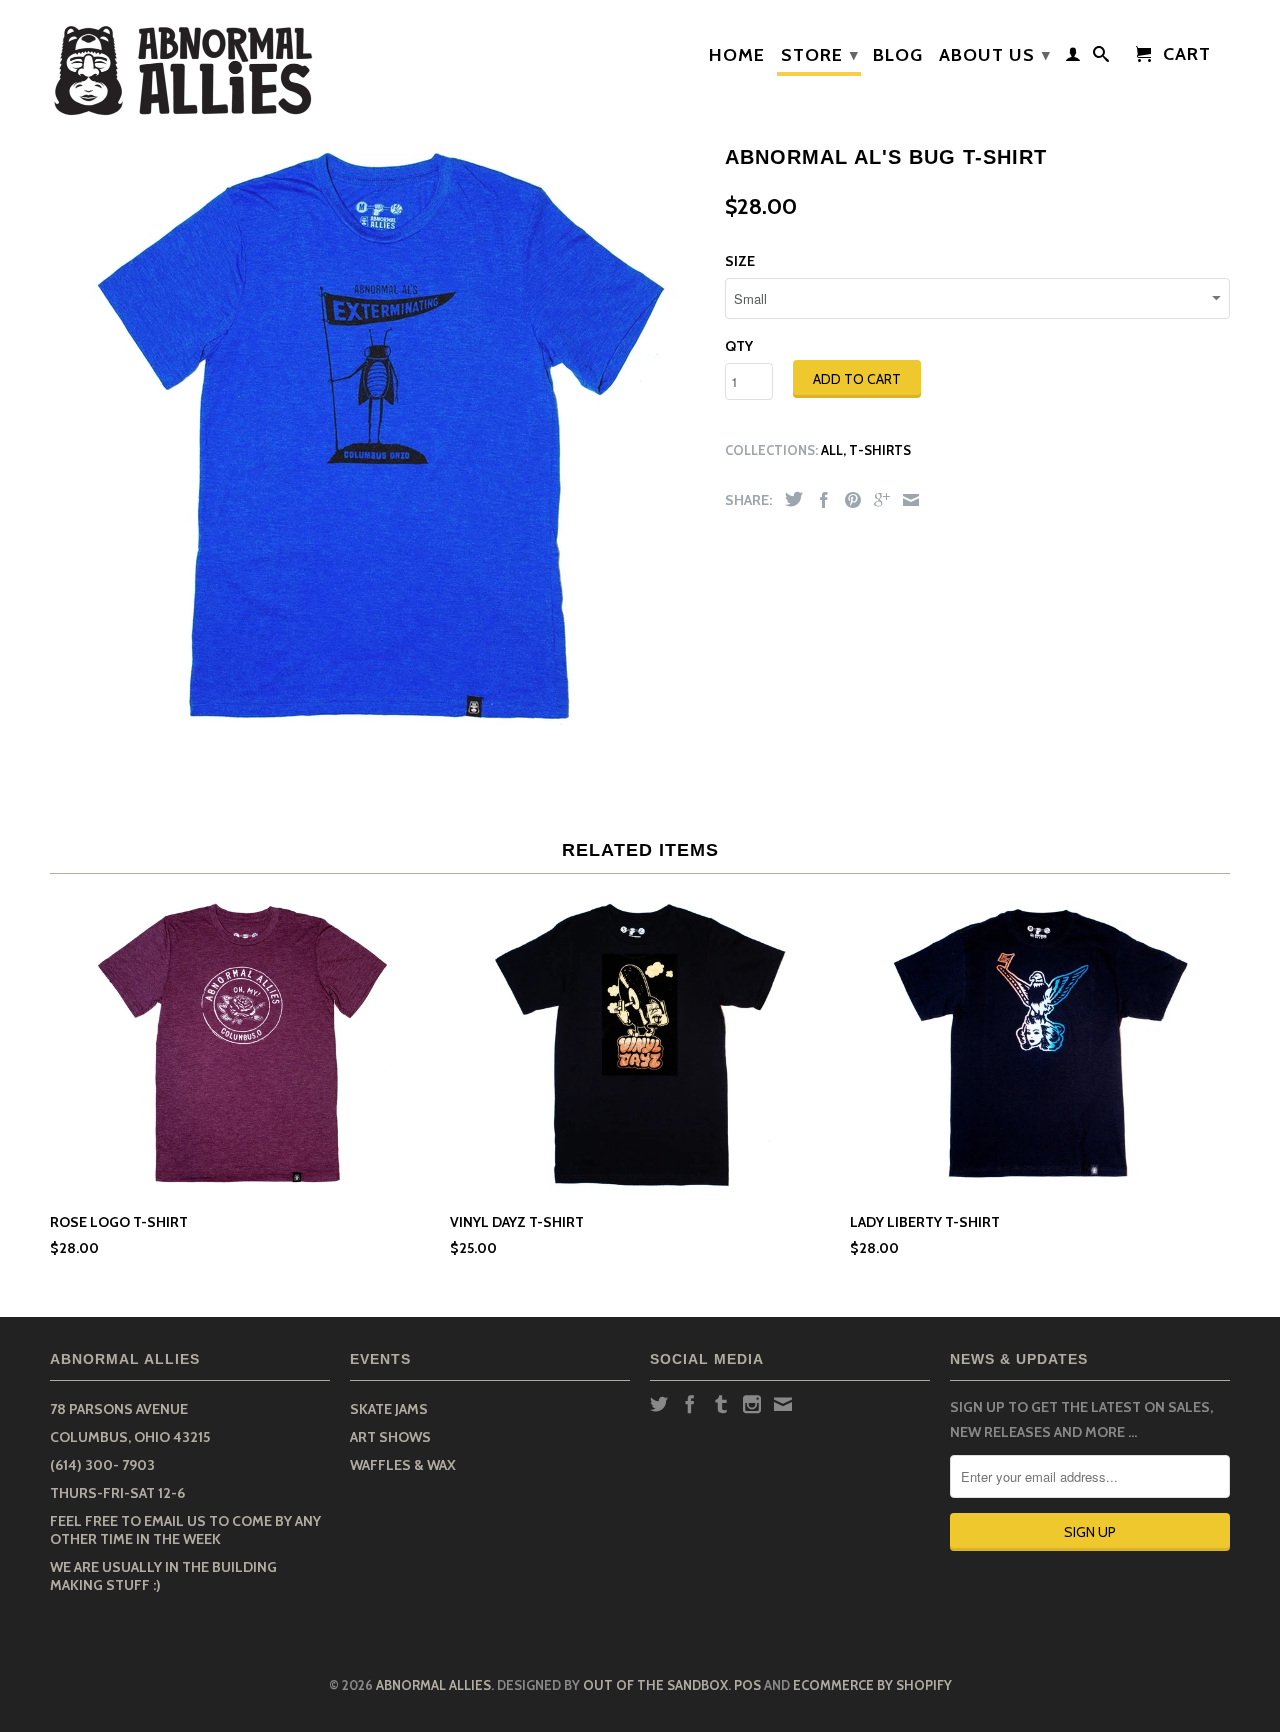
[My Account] (1073, 58)
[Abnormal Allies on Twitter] (659, 1404)
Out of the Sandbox (655, 1685)
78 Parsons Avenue (119, 1409)
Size (740, 261)
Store (820, 55)
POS (747, 1685)
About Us (995, 55)
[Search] (1101, 58)
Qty (739, 346)
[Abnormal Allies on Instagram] (752, 1404)
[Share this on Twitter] (789, 499)
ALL (832, 450)
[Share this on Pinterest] (848, 500)
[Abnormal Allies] (190, 65)
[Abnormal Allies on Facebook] (690, 1404)
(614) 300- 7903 (102, 1465)
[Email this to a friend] (906, 500)
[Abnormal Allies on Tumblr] (721, 1404)
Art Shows (390, 1437)
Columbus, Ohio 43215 (130, 1437)
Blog (898, 56)
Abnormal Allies (433, 1685)
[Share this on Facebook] (819, 500)
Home (737, 56)
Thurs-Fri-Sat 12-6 (117, 1493)
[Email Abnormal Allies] (783, 1404)
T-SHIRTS (880, 450)
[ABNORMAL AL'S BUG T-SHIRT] (377, 438)
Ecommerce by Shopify (872, 1685)
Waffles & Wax (403, 1465)
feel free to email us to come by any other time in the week (185, 1530)
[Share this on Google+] (877, 500)
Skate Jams (389, 1409)
